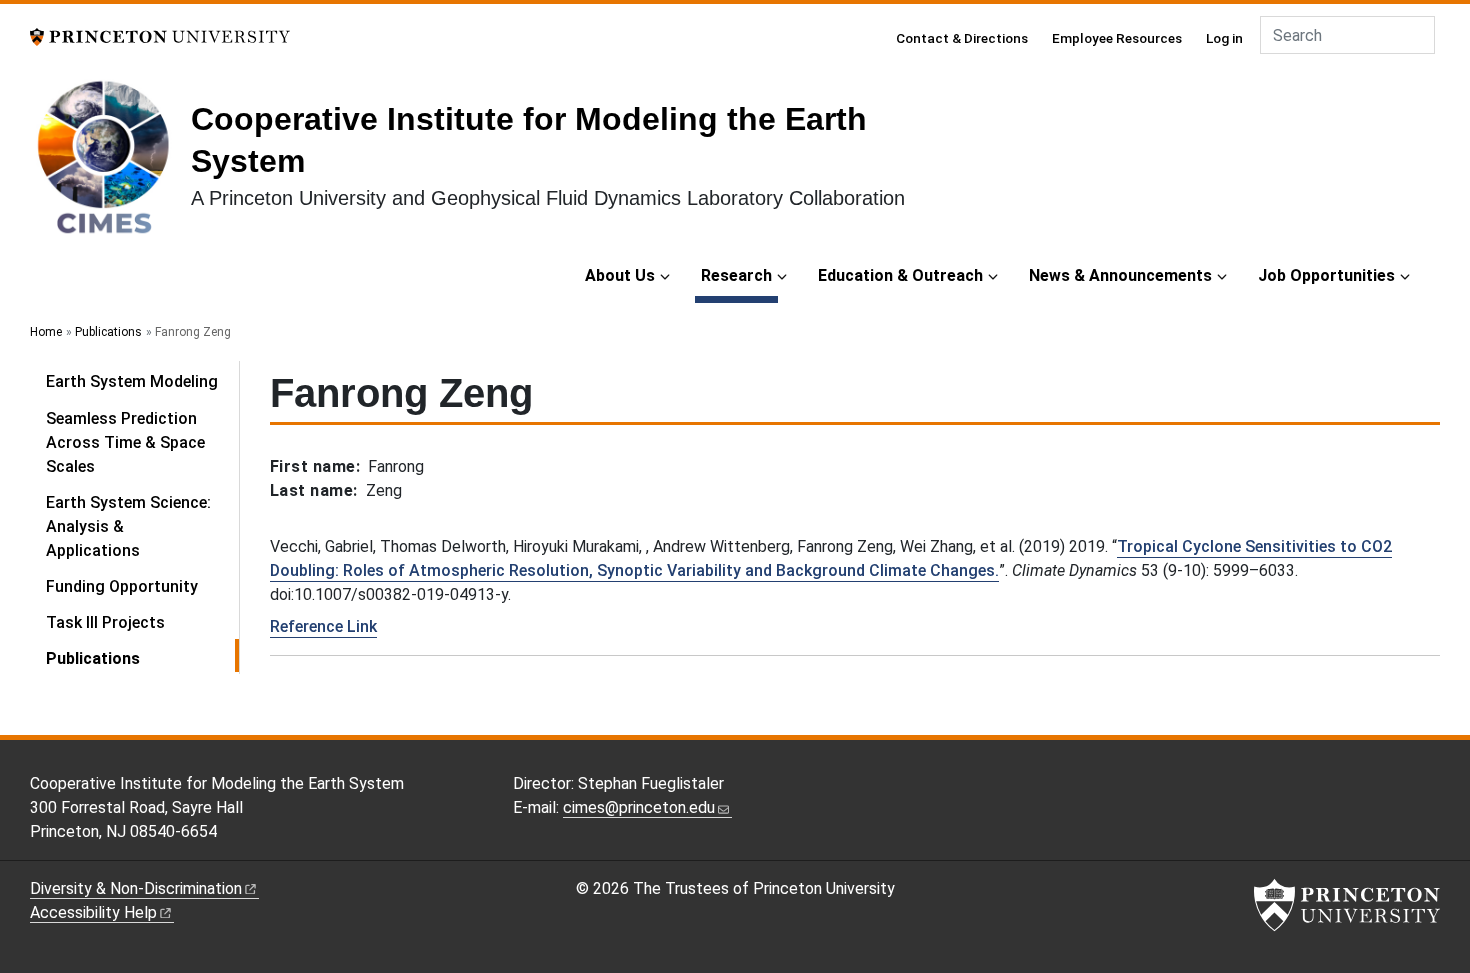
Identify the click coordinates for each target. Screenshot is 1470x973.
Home (46, 332)
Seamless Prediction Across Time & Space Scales (125, 442)
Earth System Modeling (132, 381)
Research (739, 275)
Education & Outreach (900, 275)
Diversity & (136, 888)
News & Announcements (1120, 275)
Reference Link (323, 626)
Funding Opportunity (122, 586)
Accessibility (93, 912)
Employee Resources (1117, 38)
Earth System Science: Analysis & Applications (128, 526)
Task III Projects (105, 622)
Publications (108, 332)
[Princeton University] (160, 35)
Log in (1224, 38)
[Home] (110, 164)
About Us (620, 275)
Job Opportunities (1326, 275)
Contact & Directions (962, 38)
